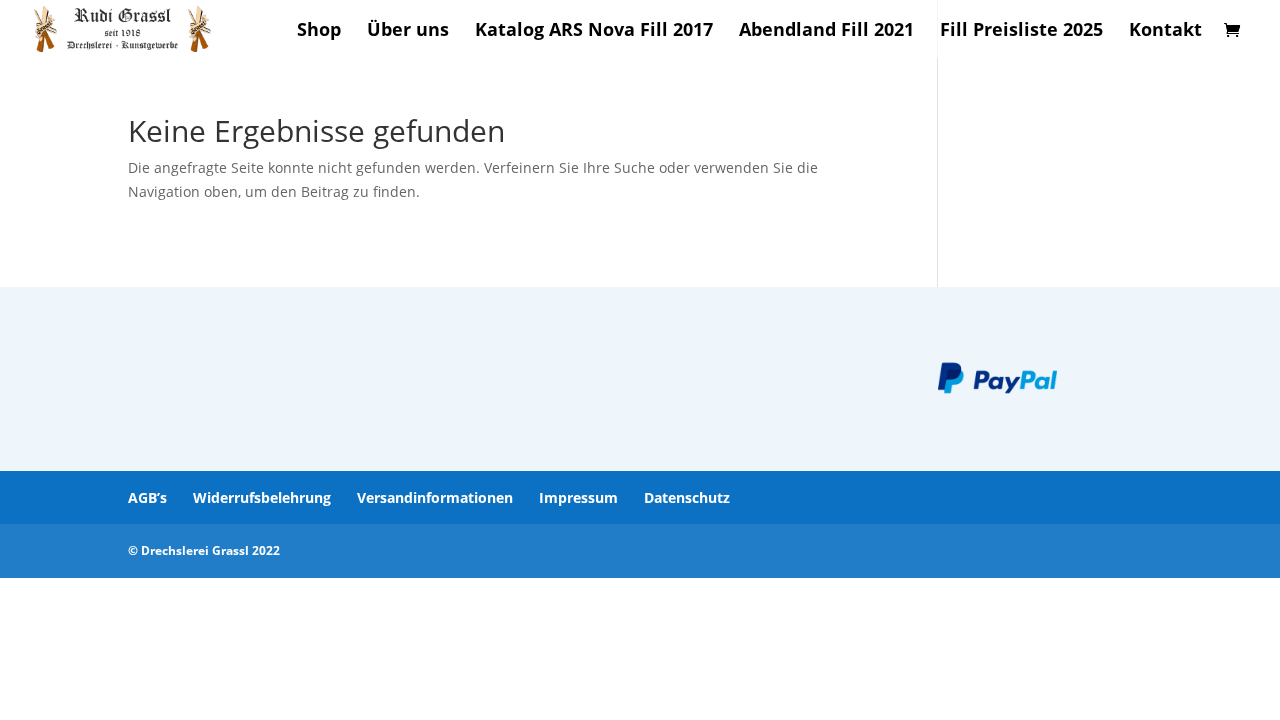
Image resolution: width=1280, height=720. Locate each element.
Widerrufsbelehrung (262, 497)
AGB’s (147, 497)
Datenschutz (687, 497)
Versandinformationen (435, 497)
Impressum (578, 497)
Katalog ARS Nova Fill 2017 (594, 31)
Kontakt (1165, 31)
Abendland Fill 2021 (826, 31)
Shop (319, 31)
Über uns (408, 31)
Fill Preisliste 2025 (1021, 31)
